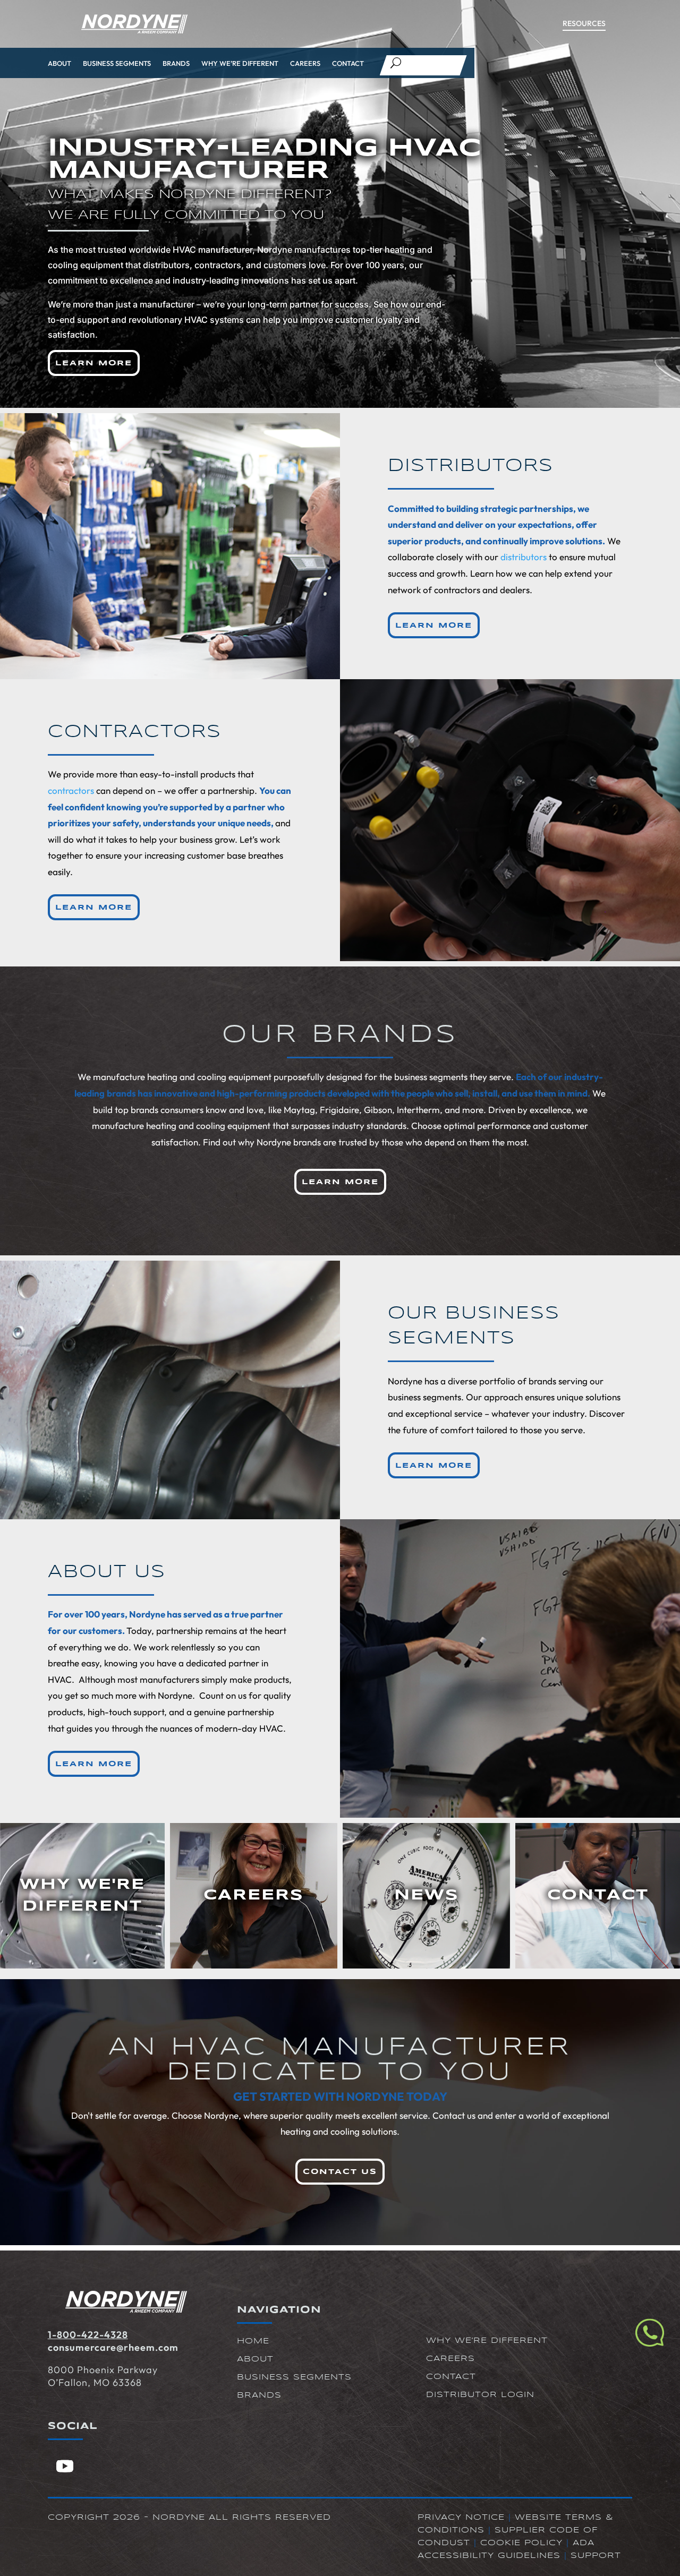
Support (596, 2556)
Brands (176, 63)
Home (253, 2341)
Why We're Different (487, 2341)
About (59, 63)
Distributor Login (480, 2395)
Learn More (94, 363)
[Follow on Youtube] (65, 2466)
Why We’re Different (240, 63)
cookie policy (521, 2543)
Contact (348, 63)
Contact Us (340, 2172)
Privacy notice (461, 2518)
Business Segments (117, 63)
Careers (305, 63)
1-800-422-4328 (88, 2335)
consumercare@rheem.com (113, 2347)
